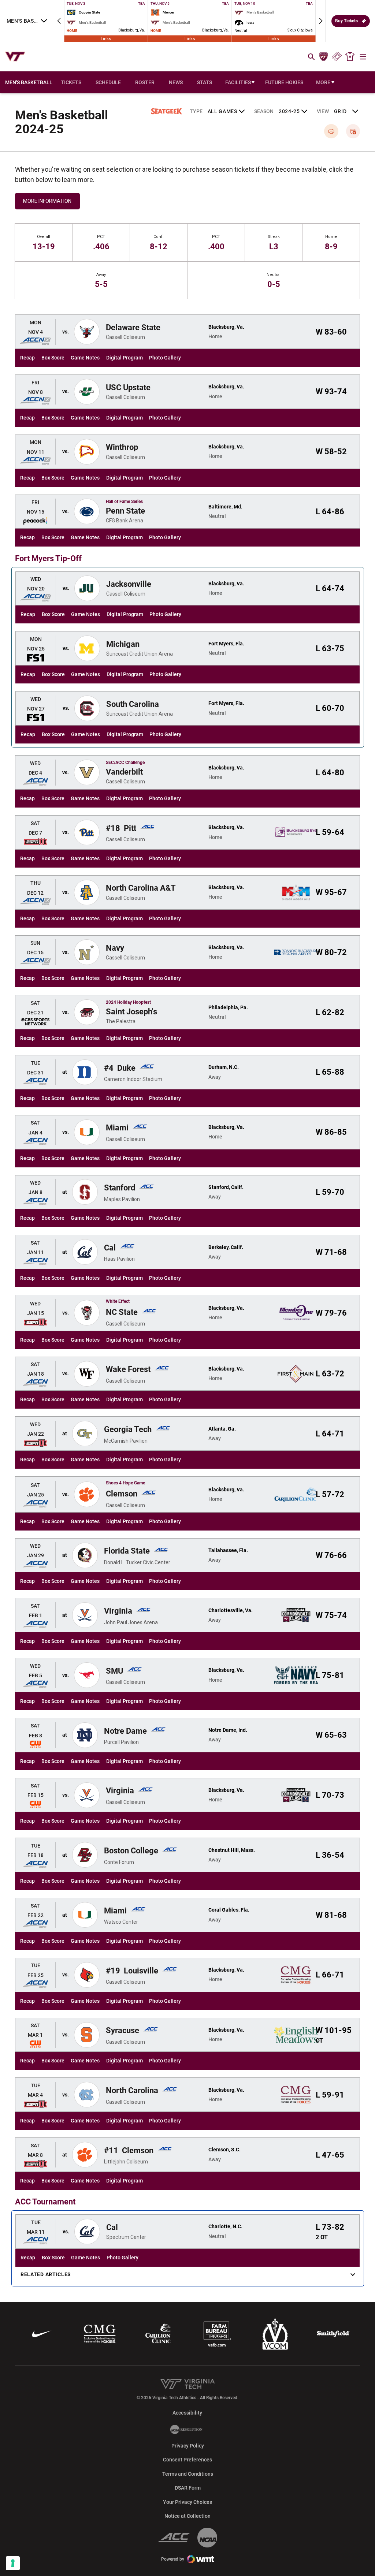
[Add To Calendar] (353, 131)
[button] (59, 21)
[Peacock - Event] (35, 521)
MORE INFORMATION (47, 201)
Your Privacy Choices (187, 2502)
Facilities (238, 82)
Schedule (108, 82)
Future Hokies (284, 82)
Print (331, 131)
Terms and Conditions (188, 2474)
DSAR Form (188, 2488)
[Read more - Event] (35, 1141)
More (323, 82)
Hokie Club (323, 57)
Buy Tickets (346, 21)
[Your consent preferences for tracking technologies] (13, 2563)
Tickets (337, 57)
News (176, 82)
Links (106, 38)
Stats (205, 82)
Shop (350, 57)
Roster (145, 82)
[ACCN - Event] (35, 782)
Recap (27, 358)
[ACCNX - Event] (35, 341)
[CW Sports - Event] (35, 1744)
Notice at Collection (187, 2516)
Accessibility (187, 2413)
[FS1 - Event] (36, 658)
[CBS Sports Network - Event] (35, 1022)
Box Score (53, 358)
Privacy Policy (188, 2446)
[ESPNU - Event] (35, 842)
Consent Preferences (187, 2460)
